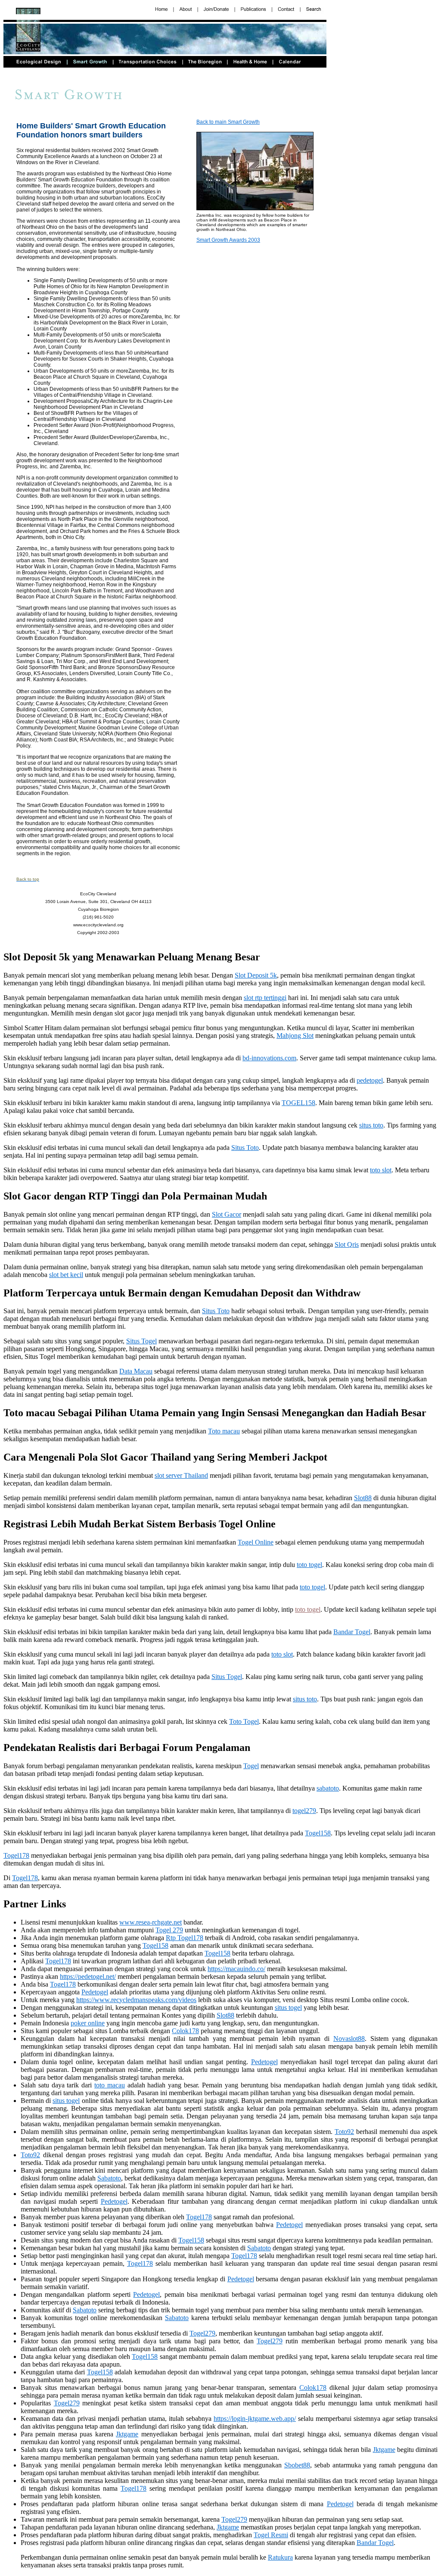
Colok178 (185, 2031)
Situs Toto (245, 1148)
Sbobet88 (297, 2465)
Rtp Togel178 (185, 1938)
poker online (88, 2023)
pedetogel (370, 1080)
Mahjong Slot (295, 1036)
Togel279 (202, 2333)
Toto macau (224, 1431)
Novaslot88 (349, 2039)
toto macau (110, 2085)
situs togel (288, 2008)
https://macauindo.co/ (236, 1969)
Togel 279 (169, 1930)
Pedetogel (95, 1992)
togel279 (304, 1811)
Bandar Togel (352, 1632)
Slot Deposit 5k (256, 975)
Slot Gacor (227, 1214)
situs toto (371, 1125)
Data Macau (136, 1371)
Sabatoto (109, 2178)
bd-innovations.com (269, 1058)
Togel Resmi (271, 2535)
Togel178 (16, 1855)
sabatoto (328, 1788)
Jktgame (127, 2434)
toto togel (309, 1565)
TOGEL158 (298, 1103)
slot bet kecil (66, 1275)
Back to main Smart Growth (228, 122)
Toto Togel (244, 1721)
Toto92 (344, 2132)
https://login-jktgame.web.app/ (255, 2419)
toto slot (381, 1170)
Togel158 (318, 1833)
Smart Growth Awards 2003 (228, 240)
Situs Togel (141, 1341)
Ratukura (280, 2557)
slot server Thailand (181, 1475)
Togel (251, 1766)
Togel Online (256, 1542)
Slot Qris (347, 1244)
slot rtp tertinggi (265, 998)
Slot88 (363, 1498)
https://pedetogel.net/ (88, 1976)
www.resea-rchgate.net (151, 1922)
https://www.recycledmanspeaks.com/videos (136, 2000)
